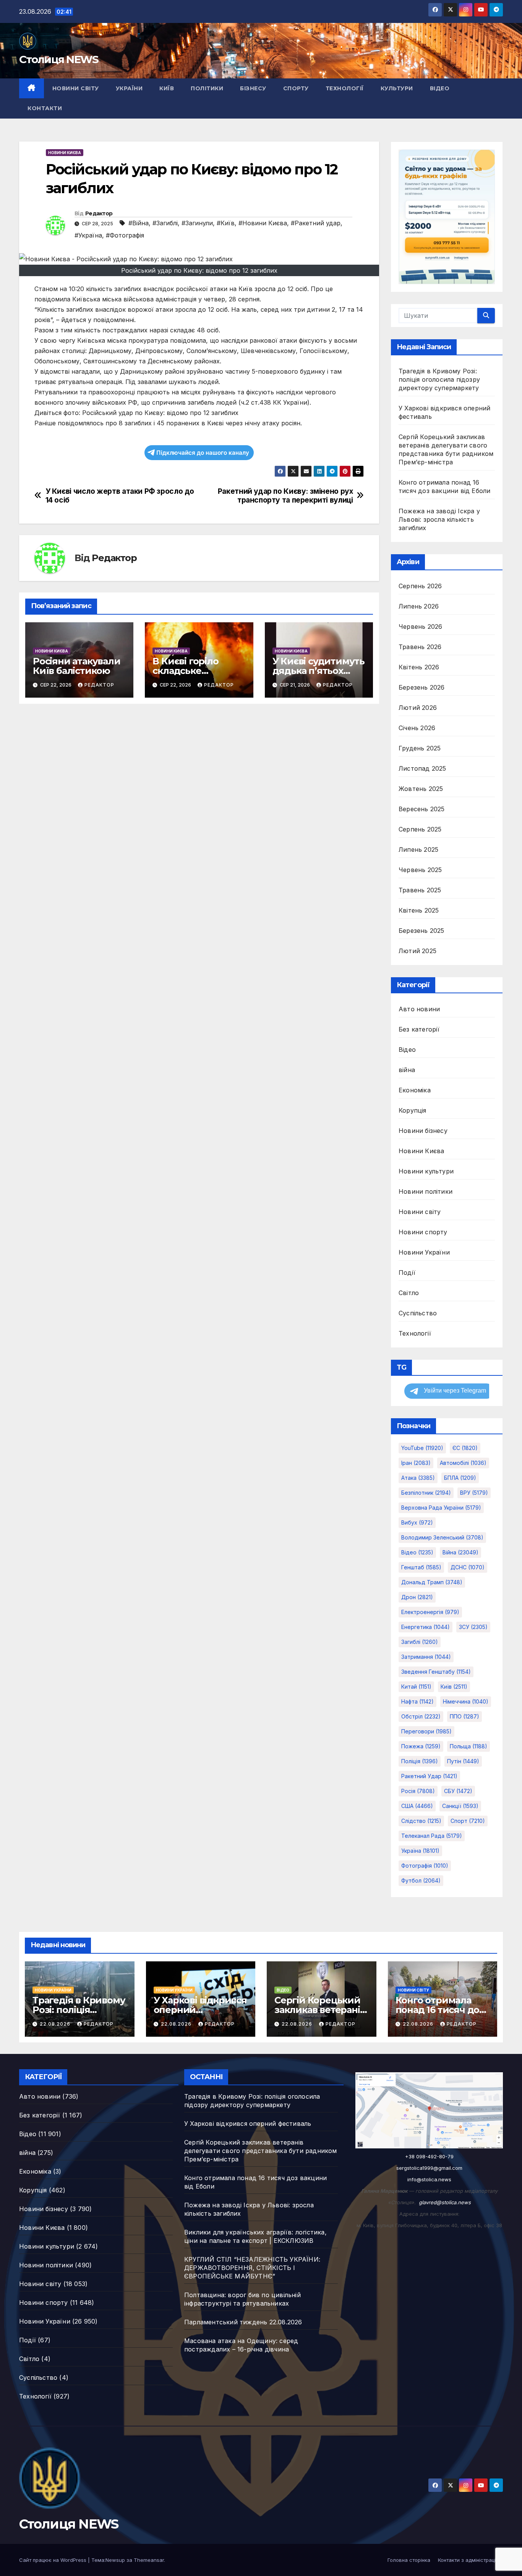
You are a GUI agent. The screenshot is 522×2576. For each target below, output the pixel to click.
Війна (460, 1552)
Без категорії (419, 1029)
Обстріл (421, 1716)
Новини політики (426, 1191)
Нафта (417, 1701)
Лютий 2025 (417, 951)
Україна (420, 1851)
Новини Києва (65, 153)
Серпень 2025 (420, 829)
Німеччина (466, 1701)
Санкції (460, 1806)
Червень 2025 (420, 870)
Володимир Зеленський (442, 1537)
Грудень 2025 (420, 748)
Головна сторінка (409, 2560)
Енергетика (426, 1627)
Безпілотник (426, 1493)
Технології (345, 88)
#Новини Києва (263, 223)
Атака (418, 1478)
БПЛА (460, 1478)
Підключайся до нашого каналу (203, 453)
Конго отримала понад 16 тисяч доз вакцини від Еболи (440, 2010)
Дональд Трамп (432, 1582)
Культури (397, 88)
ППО (464, 1716)
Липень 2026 (419, 606)
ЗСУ (473, 1627)
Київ (167, 88)
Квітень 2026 (419, 667)
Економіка (415, 1090)
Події (407, 1273)
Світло (409, 1293)
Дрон (417, 1597)
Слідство (421, 1821)
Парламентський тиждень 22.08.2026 (243, 2322)
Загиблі (420, 1642)
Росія (418, 1791)
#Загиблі (165, 223)
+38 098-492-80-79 (429, 2156)
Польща (469, 1746)
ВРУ (474, 1493)
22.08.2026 (56, 2024)
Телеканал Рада (432, 1836)
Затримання (426, 1657)
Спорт (468, 1821)
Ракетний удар (429, 1776)
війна (407, 1070)
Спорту (296, 88)
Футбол (421, 1880)
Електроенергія (430, 1612)
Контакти (45, 108)
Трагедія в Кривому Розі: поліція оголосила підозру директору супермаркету (439, 379)
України (129, 88)
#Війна (139, 223)
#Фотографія (125, 235)
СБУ (458, 1791)
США (417, 1806)
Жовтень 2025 (421, 789)
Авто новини (419, 1009)
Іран (416, 1463)
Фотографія (425, 1866)
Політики (207, 88)
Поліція (420, 1761)
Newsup (115, 2560)
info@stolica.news (429, 2179)
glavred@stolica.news (445, 2202)
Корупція (413, 1110)
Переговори (426, 1731)
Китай (416, 1687)
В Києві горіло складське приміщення (185, 671)
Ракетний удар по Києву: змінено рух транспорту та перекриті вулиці (285, 496)
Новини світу (76, 88)
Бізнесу (253, 88)
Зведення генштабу (436, 1672)
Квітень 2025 (419, 910)
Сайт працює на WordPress (53, 2560)
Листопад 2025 (422, 768)
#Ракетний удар (316, 223)
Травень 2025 (420, 890)
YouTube (422, 1448)
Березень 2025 (421, 931)
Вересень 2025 (422, 809)
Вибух (417, 1522)
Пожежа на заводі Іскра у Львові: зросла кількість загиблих (439, 519)
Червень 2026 (420, 627)
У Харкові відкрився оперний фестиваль (200, 2010)
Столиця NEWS (59, 59)
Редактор (99, 213)
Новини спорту (423, 1232)
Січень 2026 (417, 728)
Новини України (424, 1252)
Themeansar (149, 2560)
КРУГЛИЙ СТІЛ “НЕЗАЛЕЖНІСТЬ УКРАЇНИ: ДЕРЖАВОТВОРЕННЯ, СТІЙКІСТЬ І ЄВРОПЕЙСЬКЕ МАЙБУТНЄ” (252, 2268)
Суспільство (418, 1313)
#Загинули (197, 223)
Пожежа (421, 1746)
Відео (440, 88)
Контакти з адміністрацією (470, 2560)
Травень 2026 (420, 647)
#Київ (226, 223)
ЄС (465, 1448)
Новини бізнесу (423, 1131)
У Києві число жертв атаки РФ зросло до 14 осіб (120, 496)
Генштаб (421, 1567)
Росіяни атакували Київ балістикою (77, 666)
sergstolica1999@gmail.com (429, 2168)
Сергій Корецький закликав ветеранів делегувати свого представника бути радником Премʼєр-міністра (261, 2151)
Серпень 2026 (420, 586)
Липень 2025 (418, 849)
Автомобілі (463, 1463)
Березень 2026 (422, 687)
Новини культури (426, 1171)
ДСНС (468, 1567)
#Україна (88, 235)
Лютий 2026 (418, 708)
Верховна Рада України (441, 1508)
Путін (463, 1761)
